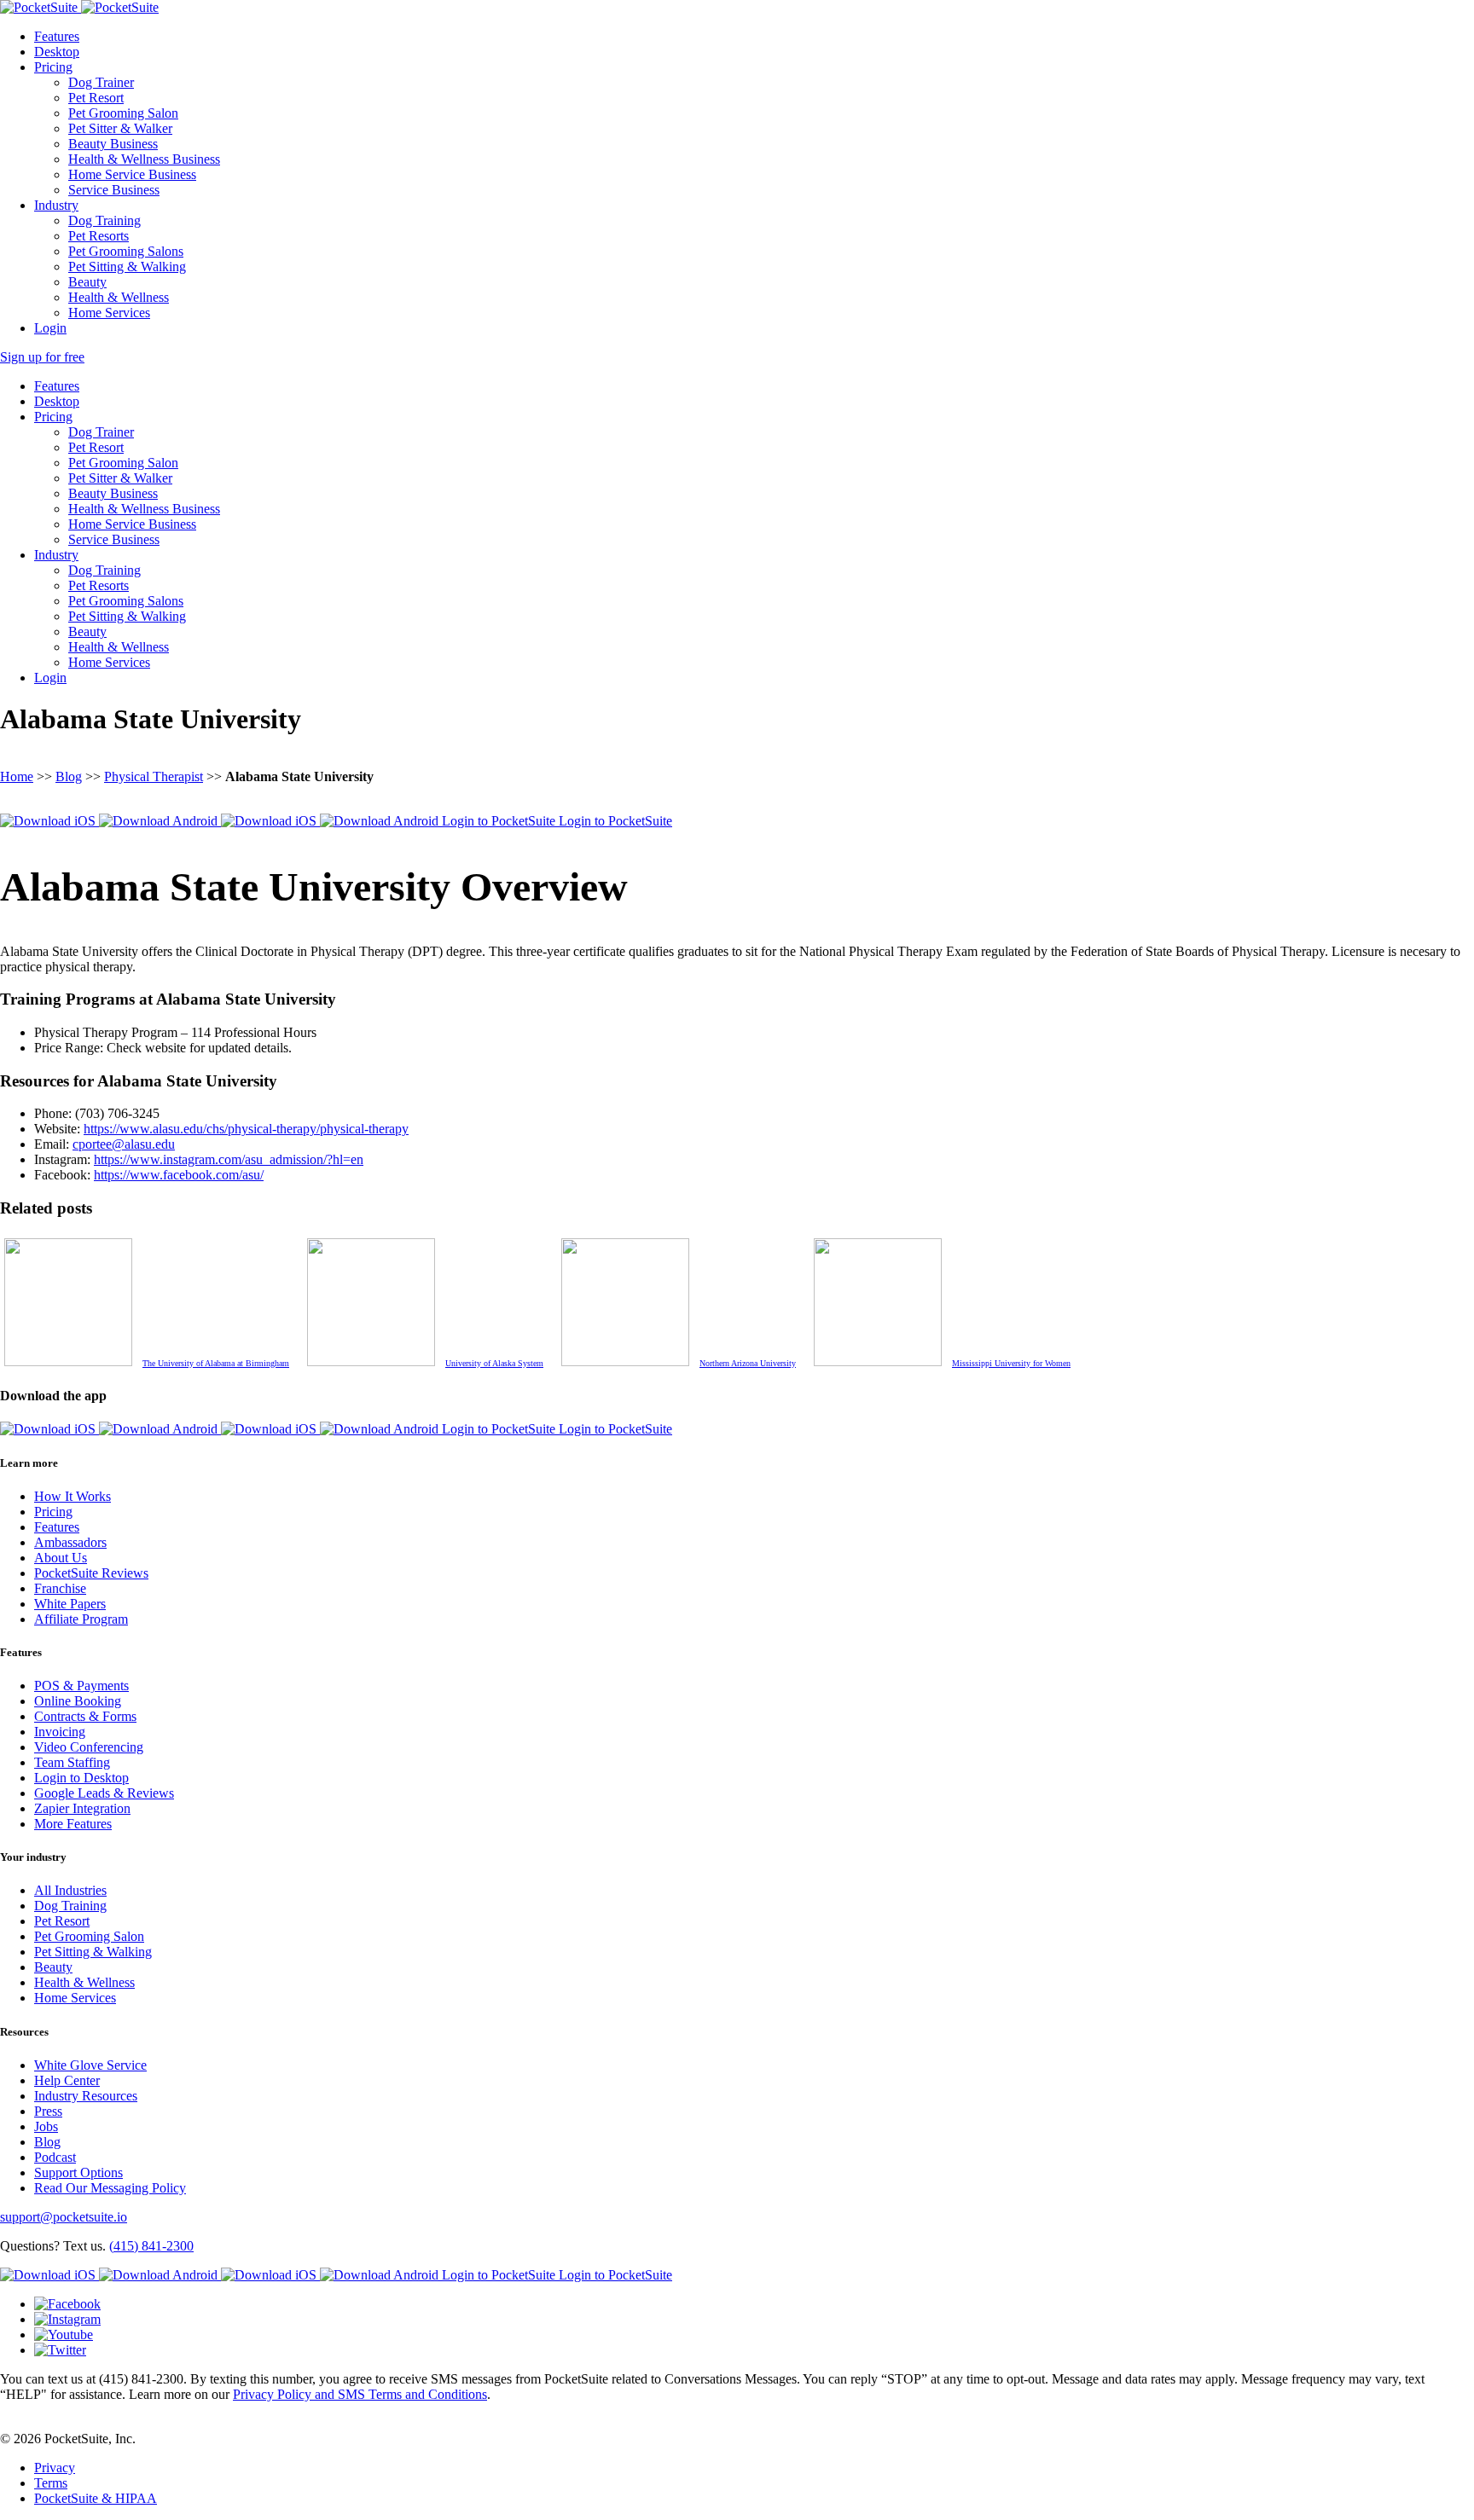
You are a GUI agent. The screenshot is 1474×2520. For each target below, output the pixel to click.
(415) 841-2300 (151, 2246)
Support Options (78, 2172)
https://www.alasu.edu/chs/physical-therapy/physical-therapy (246, 1129)
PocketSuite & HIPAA (96, 2498)
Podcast (55, 2157)
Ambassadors (70, 1542)
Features (57, 36)
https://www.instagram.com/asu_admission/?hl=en (229, 1159)
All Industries (70, 1890)
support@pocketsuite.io (64, 2217)
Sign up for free (42, 357)
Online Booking (78, 1701)
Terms (51, 2483)
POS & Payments (81, 1686)
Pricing (53, 67)
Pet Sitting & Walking (127, 266)
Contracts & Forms (85, 1716)
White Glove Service (90, 2065)
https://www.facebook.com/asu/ (179, 1175)
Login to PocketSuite (500, 821)
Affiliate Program (81, 1619)
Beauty (87, 282)
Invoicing (60, 1732)
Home (17, 776)
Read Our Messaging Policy (110, 2188)
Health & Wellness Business (144, 159)
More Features (73, 1824)
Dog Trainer (101, 82)
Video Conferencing (89, 1747)
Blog (69, 776)
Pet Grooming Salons (126, 251)
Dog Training (104, 220)
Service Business (114, 190)
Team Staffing (72, 1762)
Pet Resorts (99, 236)
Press (48, 2111)
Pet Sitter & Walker (120, 128)
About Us (61, 1558)
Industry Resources (86, 2096)
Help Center (67, 2080)
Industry (56, 205)
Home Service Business (132, 174)
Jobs (46, 2126)
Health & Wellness (119, 297)
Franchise (60, 1588)
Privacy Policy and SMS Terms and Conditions (360, 2394)
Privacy (55, 2468)
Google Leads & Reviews (104, 1793)
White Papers (70, 1604)
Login (50, 328)
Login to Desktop (81, 1778)
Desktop (57, 52)
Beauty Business (113, 144)
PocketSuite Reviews (91, 1573)
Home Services (109, 313)
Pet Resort (96, 98)
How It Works (73, 1496)
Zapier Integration (82, 1808)
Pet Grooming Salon (123, 113)
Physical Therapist (154, 776)
